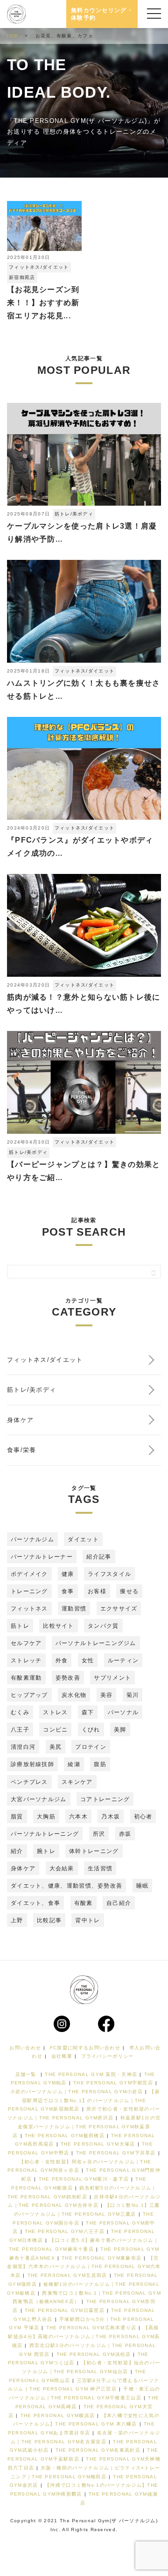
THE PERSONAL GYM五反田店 (67, 2275)
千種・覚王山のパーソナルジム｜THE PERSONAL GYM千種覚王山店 (85, 2393)
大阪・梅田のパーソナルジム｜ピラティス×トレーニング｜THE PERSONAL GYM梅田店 (85, 2472)
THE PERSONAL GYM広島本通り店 (91, 2328)
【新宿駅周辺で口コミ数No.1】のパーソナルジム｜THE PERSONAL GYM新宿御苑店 (84, 2100)
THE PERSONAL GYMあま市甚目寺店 (81, 2428)
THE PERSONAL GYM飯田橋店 (65, 2136)
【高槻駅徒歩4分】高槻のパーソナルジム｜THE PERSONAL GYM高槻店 (84, 2336)
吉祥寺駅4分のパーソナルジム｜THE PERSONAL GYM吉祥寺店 (84, 2201)
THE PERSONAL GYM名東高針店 (98, 2450)
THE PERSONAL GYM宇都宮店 (113, 2083)
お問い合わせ (25, 2048)
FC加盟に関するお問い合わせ (85, 2048)
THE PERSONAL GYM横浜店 (58, 2415)
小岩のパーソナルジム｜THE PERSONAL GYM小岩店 (77, 2092)
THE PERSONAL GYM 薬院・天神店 (91, 2074)
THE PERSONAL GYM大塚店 (98, 2144)
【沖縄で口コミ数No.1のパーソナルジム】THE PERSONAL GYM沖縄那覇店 (84, 2490)
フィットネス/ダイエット (39, 267)
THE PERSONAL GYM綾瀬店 (119, 2498)
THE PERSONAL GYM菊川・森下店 (84, 2179)
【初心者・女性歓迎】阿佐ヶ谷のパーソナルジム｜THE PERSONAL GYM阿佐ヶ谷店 (79, 2166)
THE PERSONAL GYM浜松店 (94, 2354)
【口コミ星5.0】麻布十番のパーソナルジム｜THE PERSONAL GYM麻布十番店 (84, 2245)
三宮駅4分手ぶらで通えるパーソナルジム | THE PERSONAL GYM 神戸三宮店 (84, 2385)
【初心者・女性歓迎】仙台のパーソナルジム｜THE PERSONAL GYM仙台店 (91, 2367)
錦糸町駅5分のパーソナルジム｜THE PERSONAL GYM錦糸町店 (82, 2192)
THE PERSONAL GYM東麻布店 (101, 2258)
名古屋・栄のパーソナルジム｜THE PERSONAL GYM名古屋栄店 (85, 2437)
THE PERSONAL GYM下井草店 (116, 2153)
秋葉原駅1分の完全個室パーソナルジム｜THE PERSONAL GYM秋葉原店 (87, 2126)
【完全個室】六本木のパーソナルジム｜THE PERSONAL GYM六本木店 (84, 2267)
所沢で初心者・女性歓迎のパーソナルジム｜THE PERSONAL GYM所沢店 (84, 2113)
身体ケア (20, 1420)
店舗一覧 (26, 2074)
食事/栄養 (22, 1450)
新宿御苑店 (22, 277)
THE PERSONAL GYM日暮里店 (65, 2310)
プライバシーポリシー (108, 2056)
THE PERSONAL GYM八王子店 (65, 2231)
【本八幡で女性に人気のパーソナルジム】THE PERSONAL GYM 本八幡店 (86, 2420)
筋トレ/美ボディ (74, 514)
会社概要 (62, 2056)
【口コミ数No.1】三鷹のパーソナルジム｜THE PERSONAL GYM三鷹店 (87, 2210)
